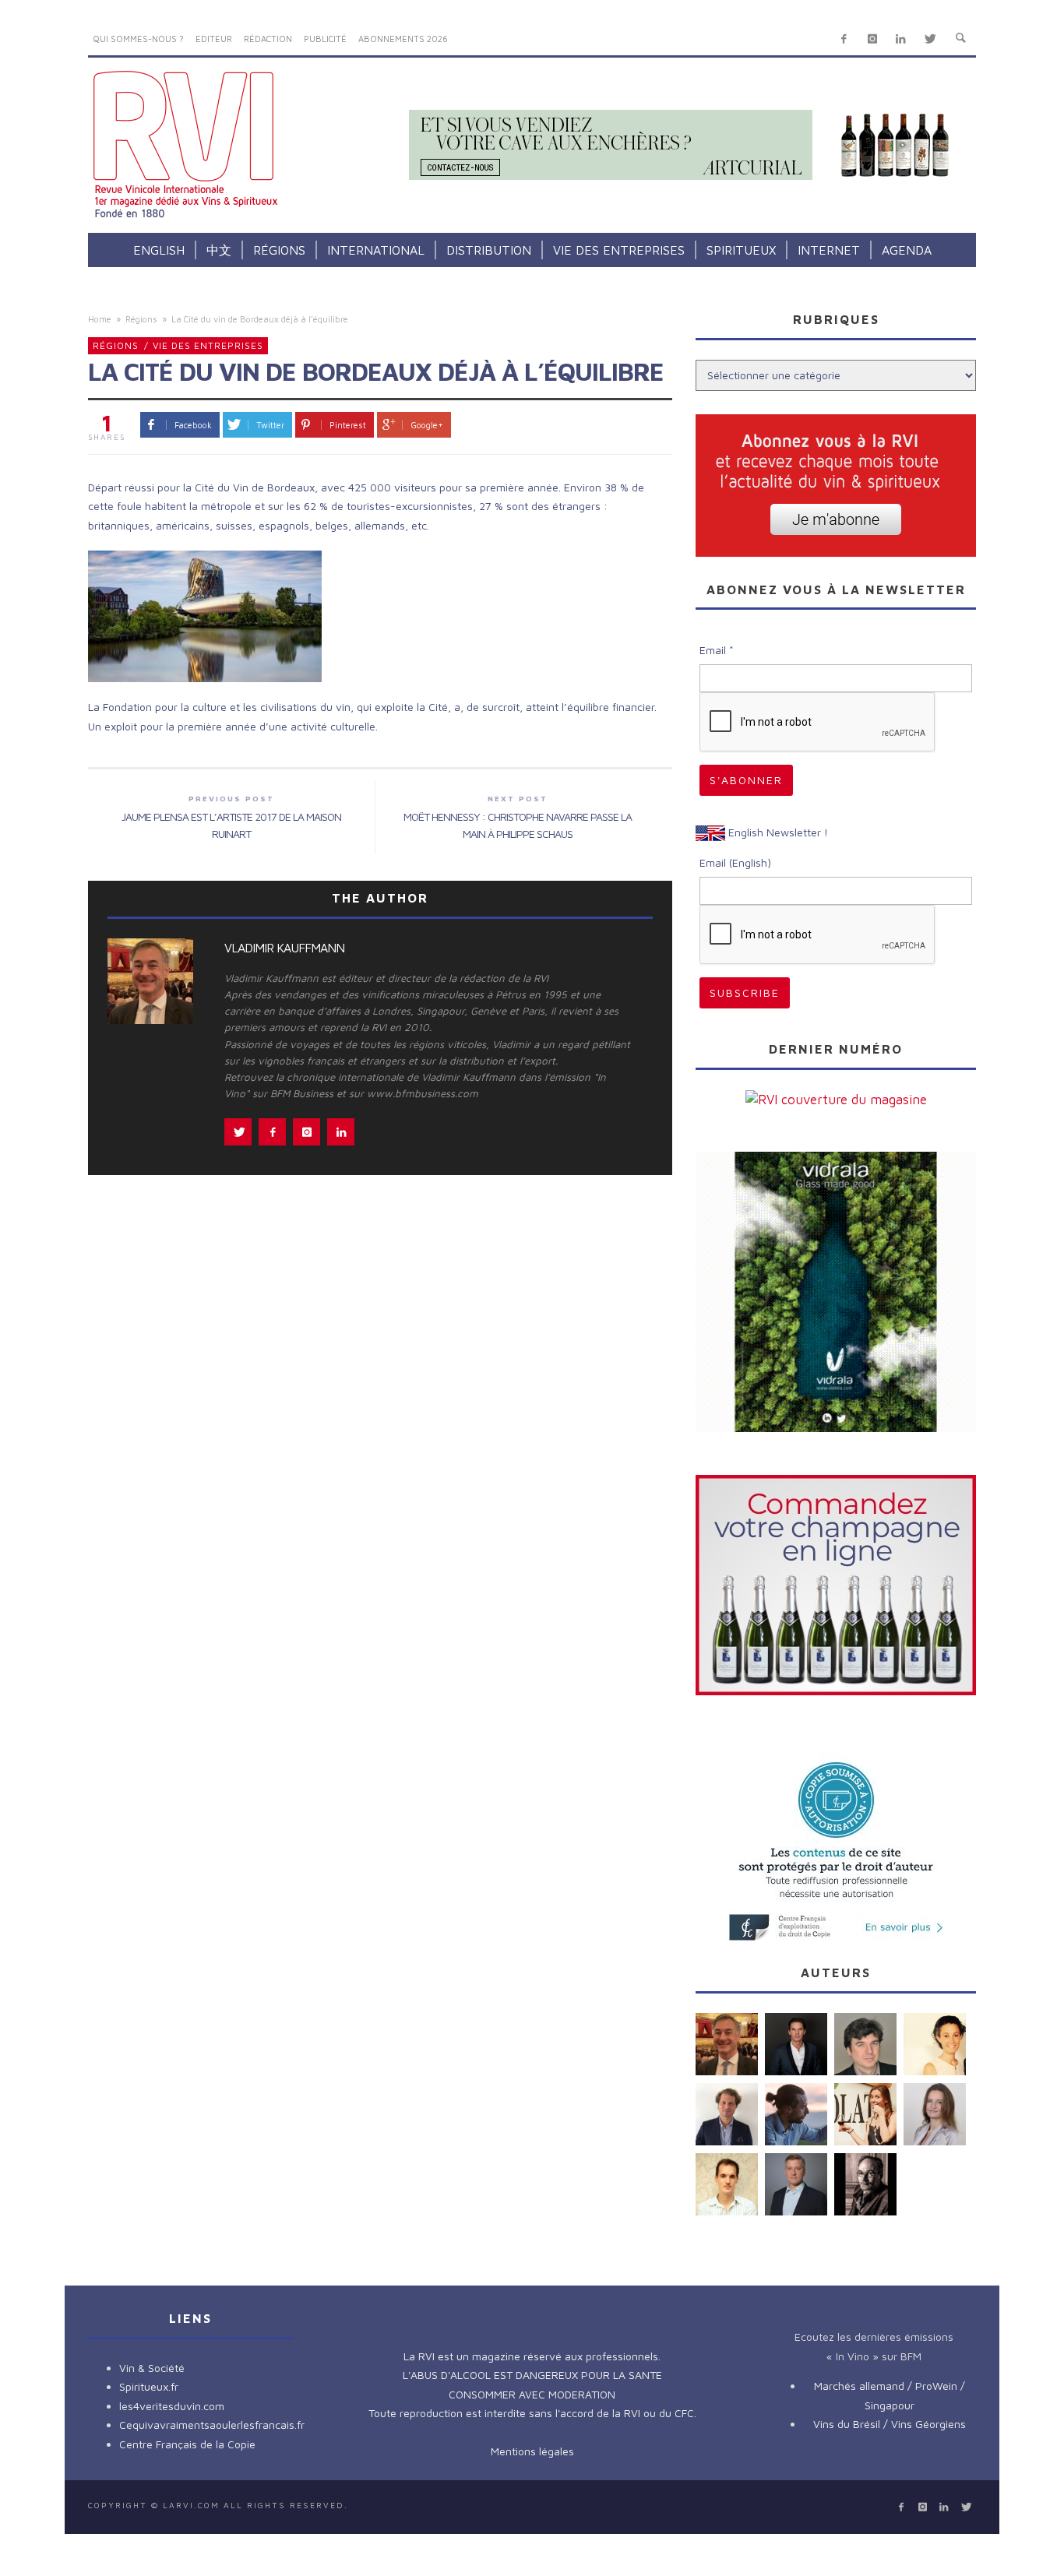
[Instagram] (872, 39)
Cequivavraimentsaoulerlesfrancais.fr (212, 2425)
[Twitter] (930, 39)
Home (100, 319)
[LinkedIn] (901, 39)
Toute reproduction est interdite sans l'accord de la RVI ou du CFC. (532, 2413)
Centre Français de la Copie (187, 2444)
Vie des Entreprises (208, 345)
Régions (141, 319)
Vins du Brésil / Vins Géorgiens (890, 2424)
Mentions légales (532, 2451)
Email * (717, 650)
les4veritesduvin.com (172, 2406)
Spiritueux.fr (149, 2386)
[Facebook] (844, 39)
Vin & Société (152, 2368)
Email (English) (735, 862)
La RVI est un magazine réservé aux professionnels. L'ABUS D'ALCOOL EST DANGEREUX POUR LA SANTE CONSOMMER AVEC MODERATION (532, 2375)
